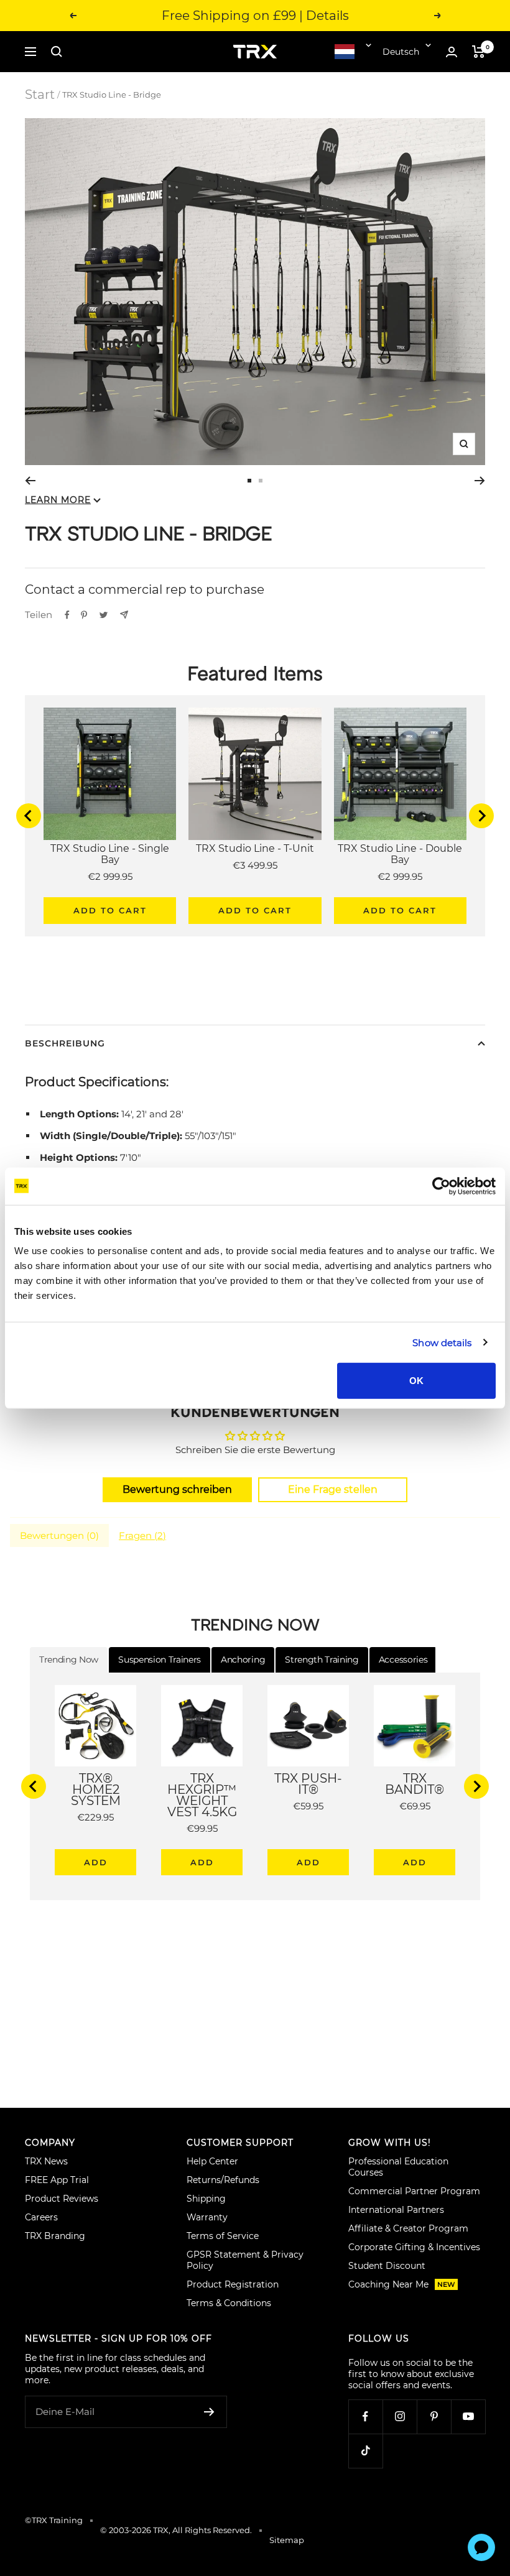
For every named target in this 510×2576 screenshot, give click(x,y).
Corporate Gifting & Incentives (414, 2247)
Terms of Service (223, 2236)
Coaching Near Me (402, 2284)
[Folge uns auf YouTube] (468, 2417)
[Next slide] (481, 816)
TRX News (46, 2161)
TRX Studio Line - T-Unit (255, 849)
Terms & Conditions (229, 2303)
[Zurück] (30, 481)
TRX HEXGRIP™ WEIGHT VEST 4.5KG (202, 1795)
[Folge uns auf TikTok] (365, 2451)
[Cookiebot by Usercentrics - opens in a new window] (441, 1186)
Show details (442, 1342)
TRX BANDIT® (415, 1784)
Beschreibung (65, 1043)
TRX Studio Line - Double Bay (400, 854)
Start (40, 95)
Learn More (58, 500)
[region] (255, 816)
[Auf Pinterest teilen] (84, 615)
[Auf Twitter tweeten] (104, 615)
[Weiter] (480, 481)
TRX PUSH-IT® (308, 1784)
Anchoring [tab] (243, 1660)
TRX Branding (55, 2236)
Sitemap (287, 2540)
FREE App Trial (57, 2180)
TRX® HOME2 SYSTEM (96, 1789)
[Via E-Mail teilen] (124, 615)
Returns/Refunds (223, 2180)
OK (416, 1381)
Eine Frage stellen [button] (333, 1489)
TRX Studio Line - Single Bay (110, 854)
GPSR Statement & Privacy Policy (245, 2260)
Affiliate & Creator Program (408, 2228)
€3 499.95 (255, 865)
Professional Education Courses (398, 2167)
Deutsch (401, 52)
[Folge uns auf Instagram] (400, 2417)
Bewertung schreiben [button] (177, 1489)
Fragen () (142, 1535)
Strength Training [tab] (322, 1660)
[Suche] (57, 52)
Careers (41, 2217)
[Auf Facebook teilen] (67, 615)
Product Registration (233, 2284)
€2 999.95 (110, 876)
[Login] (452, 52)
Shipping (206, 2199)
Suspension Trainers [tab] (160, 1660)
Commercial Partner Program (414, 2191)
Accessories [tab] (403, 1660)
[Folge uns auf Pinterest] (434, 2417)
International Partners (396, 2210)
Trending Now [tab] (69, 1660)
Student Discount (387, 2266)
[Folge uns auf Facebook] (365, 2417)
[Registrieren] (209, 2412)
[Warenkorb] (479, 52)
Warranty (207, 2217)
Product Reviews (62, 2199)
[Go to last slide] (29, 816)
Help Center (212, 2161)
